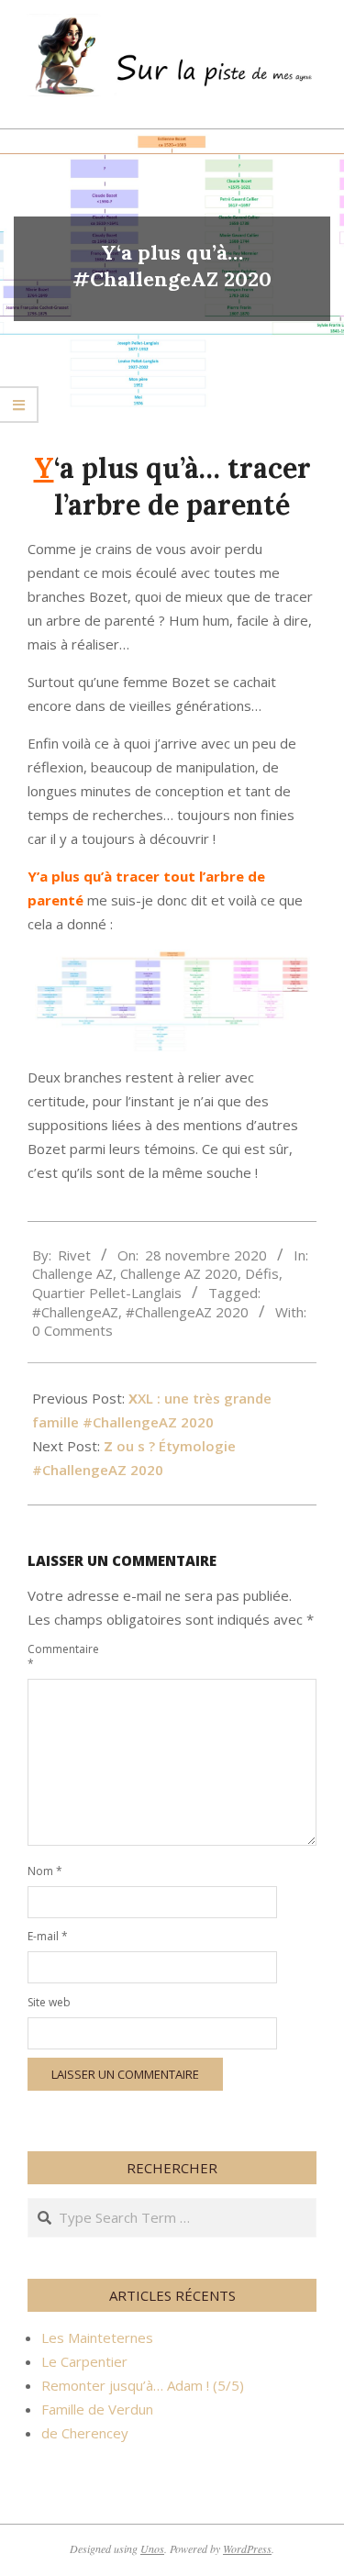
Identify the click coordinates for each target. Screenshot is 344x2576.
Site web (49, 2002)
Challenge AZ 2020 (179, 1273)
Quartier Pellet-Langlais (107, 1293)
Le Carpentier (84, 2361)
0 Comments (72, 1330)
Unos (152, 2548)
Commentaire (49, 1656)
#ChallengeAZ (75, 1312)
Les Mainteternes (97, 2337)
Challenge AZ (72, 1273)
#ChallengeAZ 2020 (187, 1312)
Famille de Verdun (97, 2409)
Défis (262, 1273)
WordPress (247, 2548)
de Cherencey (85, 2433)
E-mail (48, 1936)
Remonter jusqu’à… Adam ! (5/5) (143, 2385)
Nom (45, 1871)
